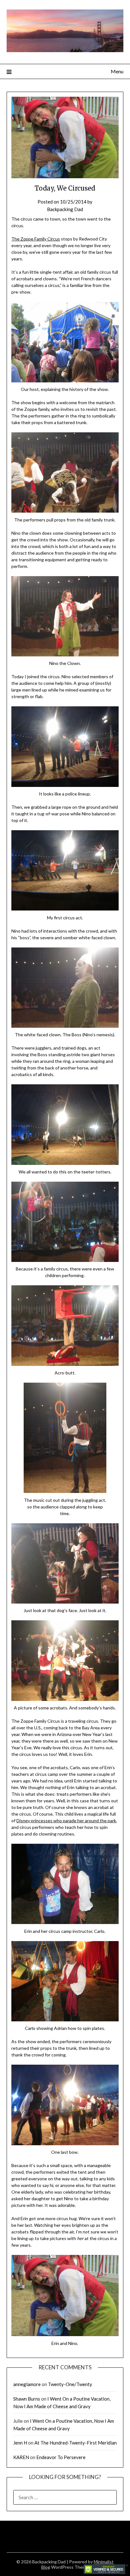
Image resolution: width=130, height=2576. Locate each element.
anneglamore (27, 2384)
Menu (117, 71)
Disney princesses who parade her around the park (66, 1821)
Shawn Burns (27, 2399)
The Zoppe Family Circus (36, 239)
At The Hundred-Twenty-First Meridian (76, 2443)
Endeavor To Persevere (61, 2457)
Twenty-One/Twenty (70, 2384)
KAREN (21, 2457)
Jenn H (20, 2443)
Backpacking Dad (65, 209)
